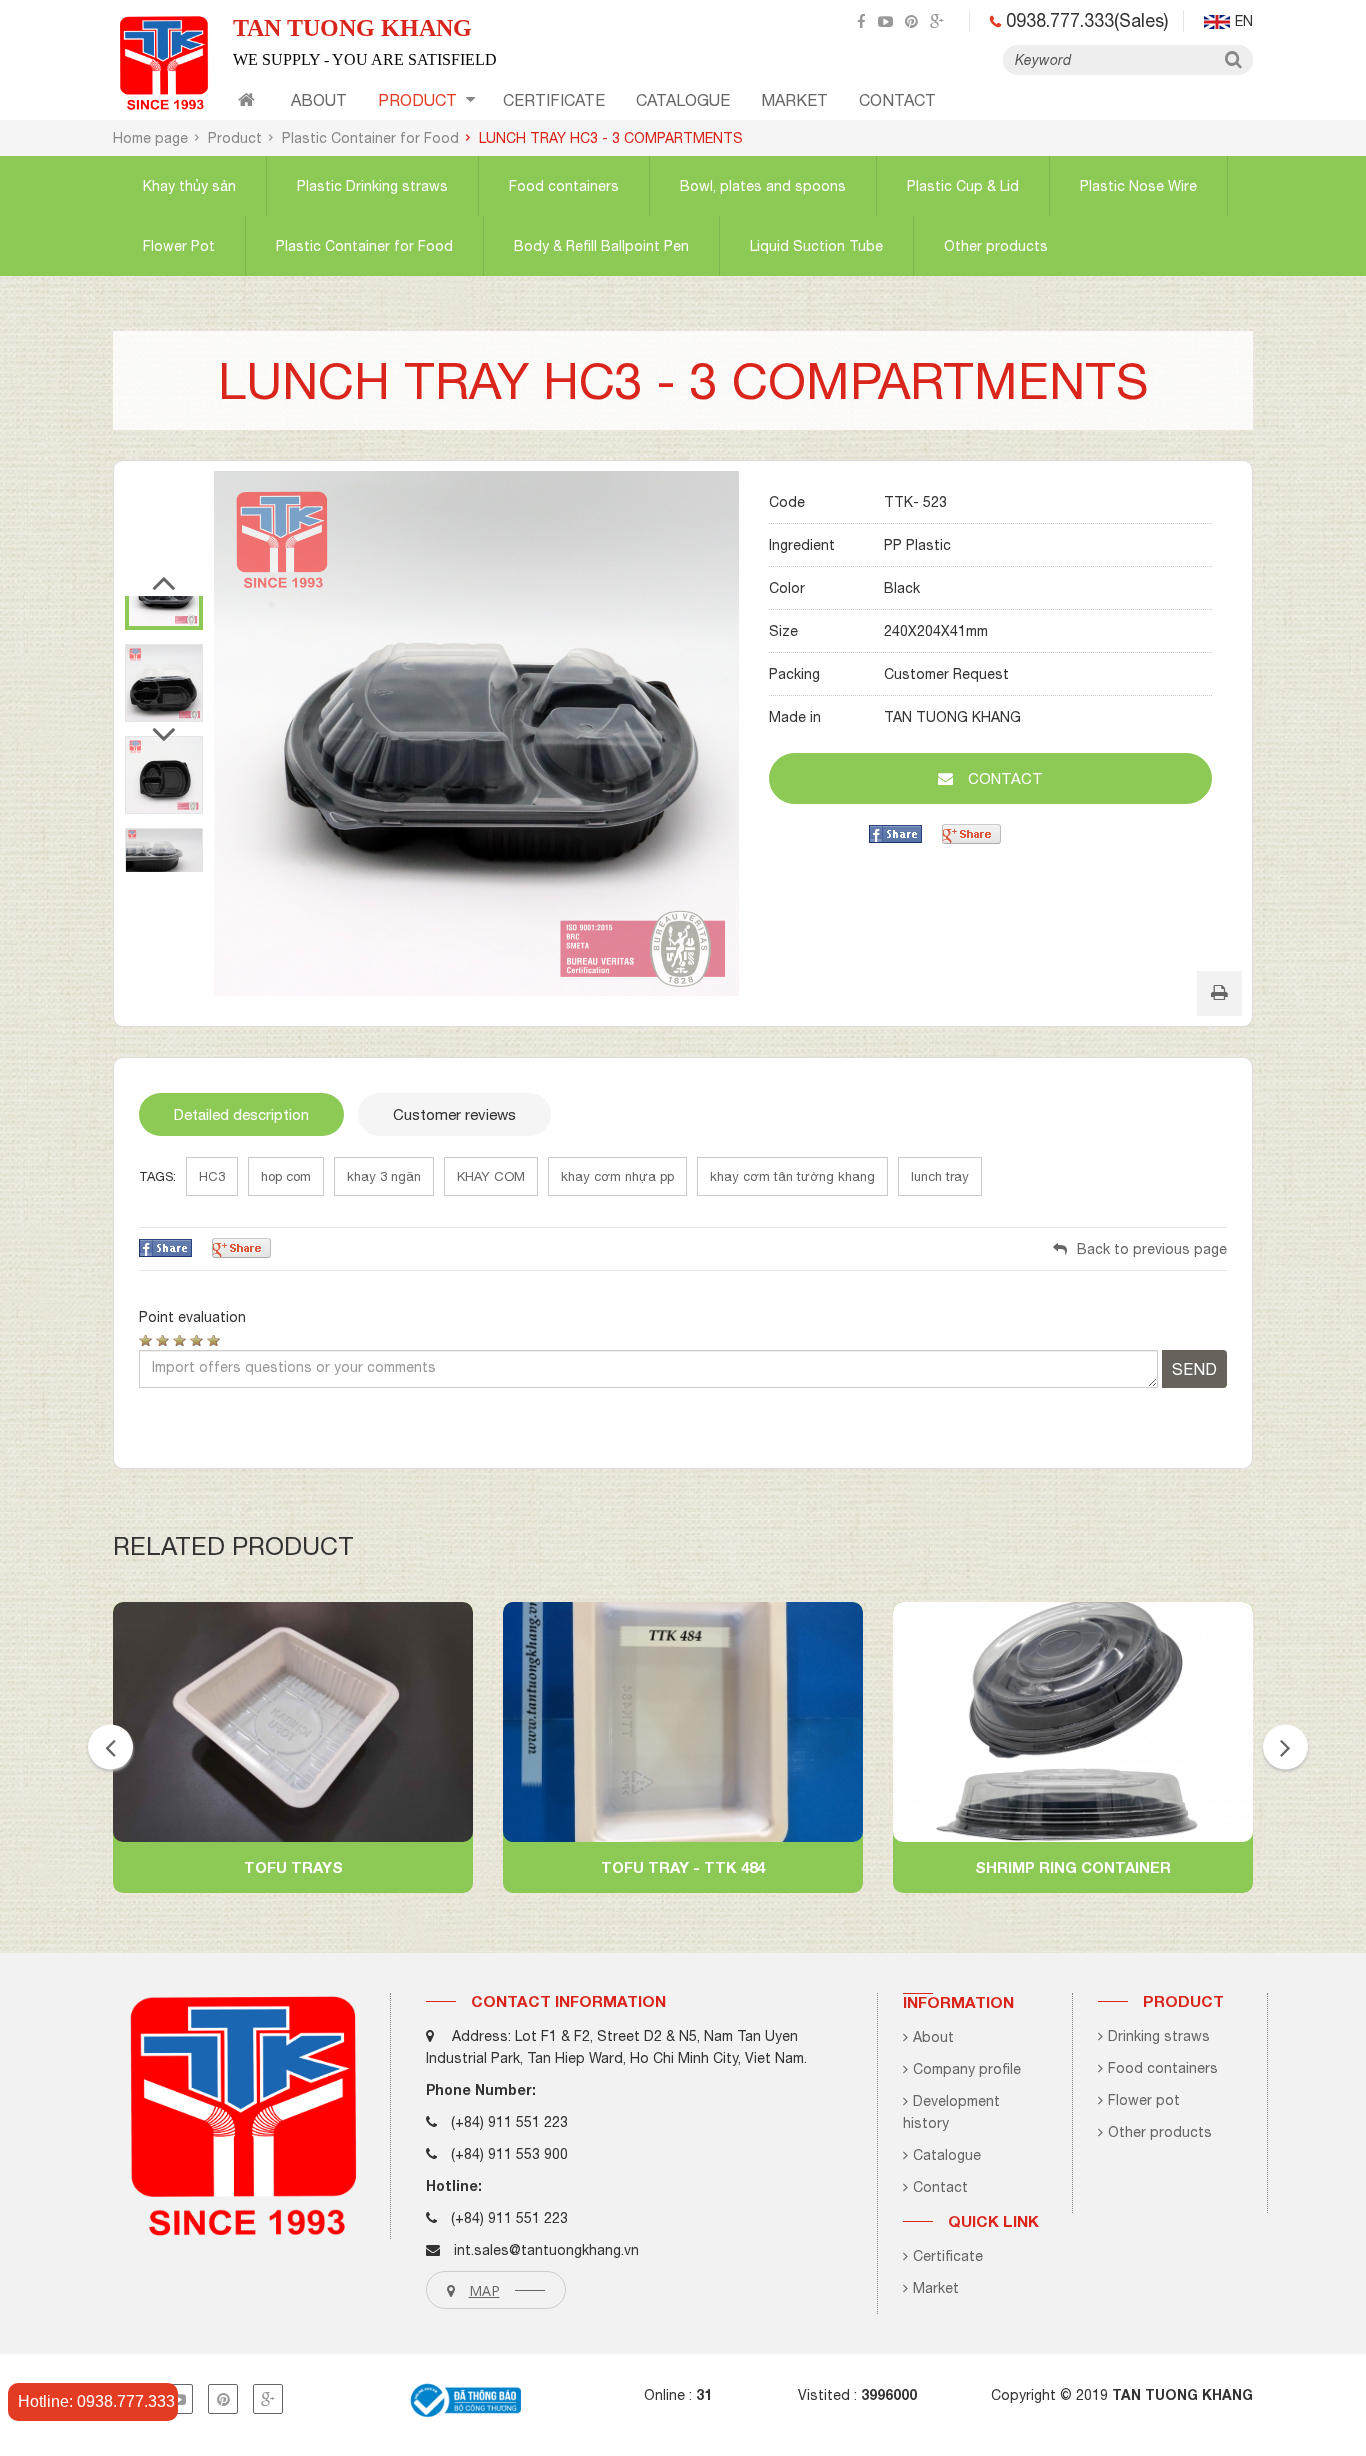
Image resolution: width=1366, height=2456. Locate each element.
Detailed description (241, 1114)
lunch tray (940, 1176)
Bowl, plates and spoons (763, 186)
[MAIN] (246, 103)
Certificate (948, 2256)
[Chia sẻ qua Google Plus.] (971, 833)
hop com (286, 1176)
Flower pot (1144, 2100)
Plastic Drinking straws (372, 186)
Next (164, 744)
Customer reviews (454, 1114)
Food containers (564, 186)
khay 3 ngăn (384, 1176)
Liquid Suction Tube (816, 246)
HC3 (212, 1176)
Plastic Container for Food (370, 138)
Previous (164, 592)
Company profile (967, 2069)
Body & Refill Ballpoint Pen (601, 246)
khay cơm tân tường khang (792, 1176)
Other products (996, 246)
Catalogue (947, 2155)
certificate (554, 100)
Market (794, 100)
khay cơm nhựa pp (617, 1176)
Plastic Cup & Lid (963, 186)
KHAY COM (491, 1176)
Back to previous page (1152, 1249)
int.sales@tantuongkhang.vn (546, 2250)
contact (897, 100)
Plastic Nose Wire (1138, 186)
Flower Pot (179, 246)
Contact (940, 2187)
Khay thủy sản (189, 186)
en (1244, 21)
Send (1194, 1369)
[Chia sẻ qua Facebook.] (895, 833)
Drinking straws (1159, 2036)
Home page (150, 138)
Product (417, 100)
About (319, 100)
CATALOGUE (683, 100)
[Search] (1233, 60)
